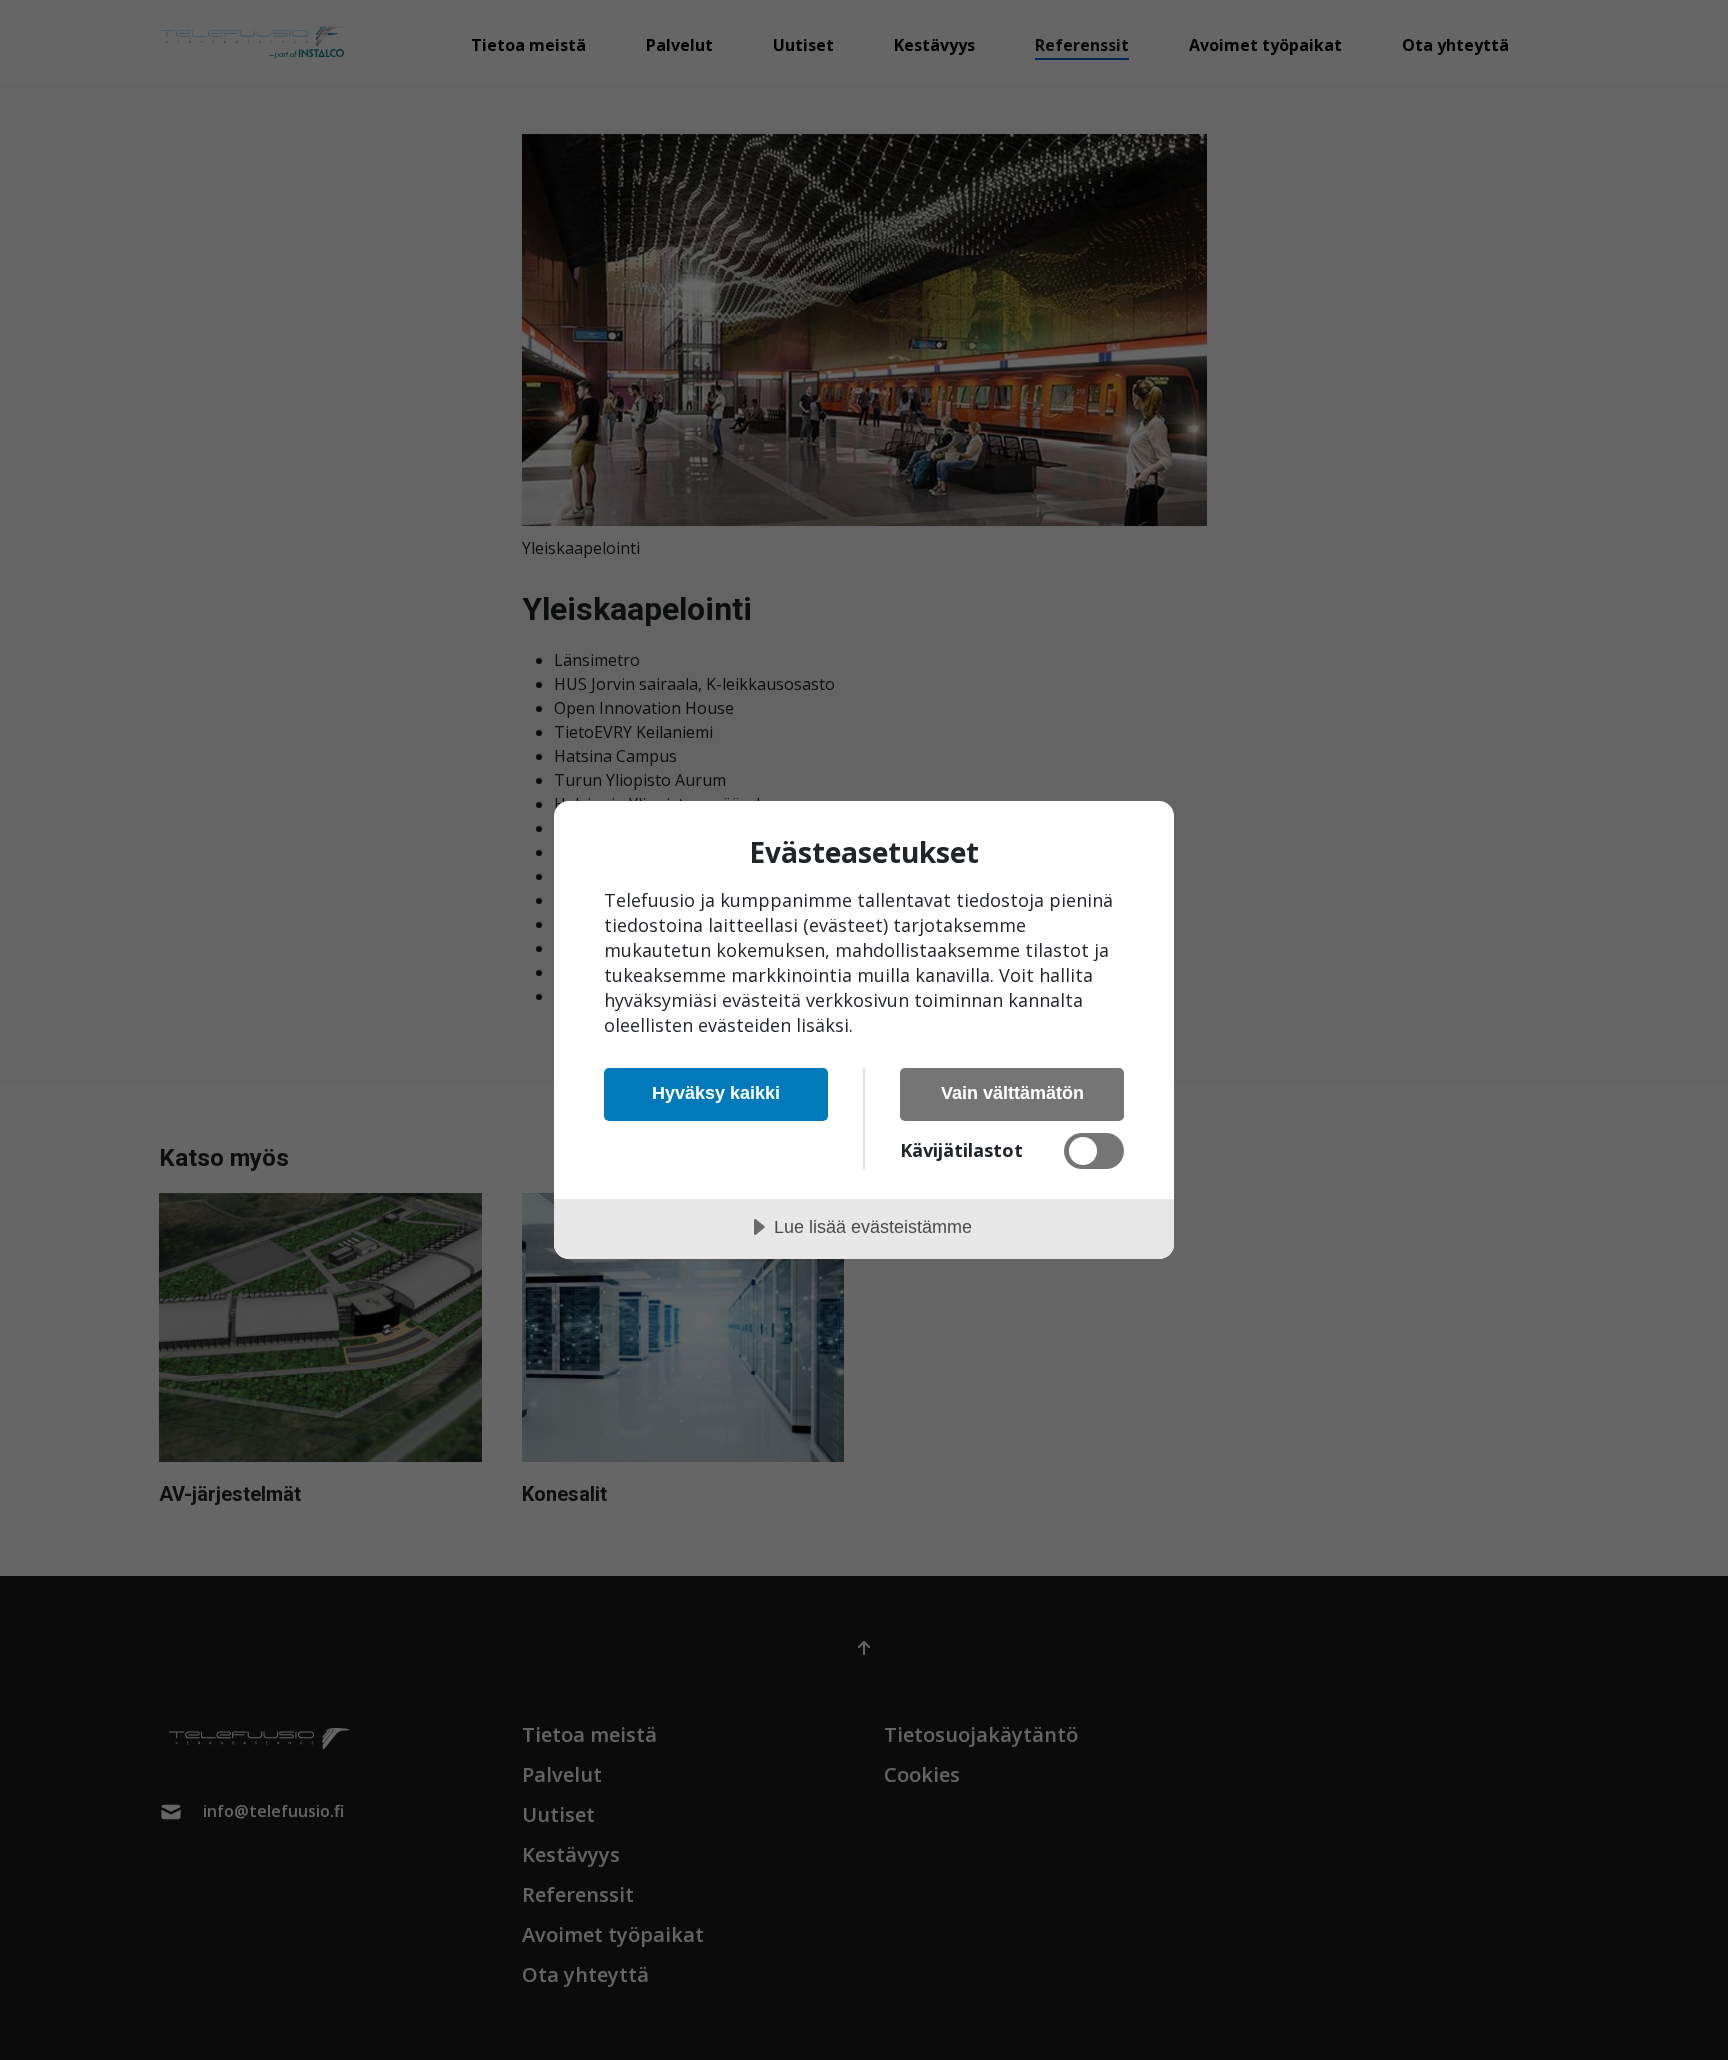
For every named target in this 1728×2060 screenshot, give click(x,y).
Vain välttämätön (1012, 1093)
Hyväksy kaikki (716, 1093)
